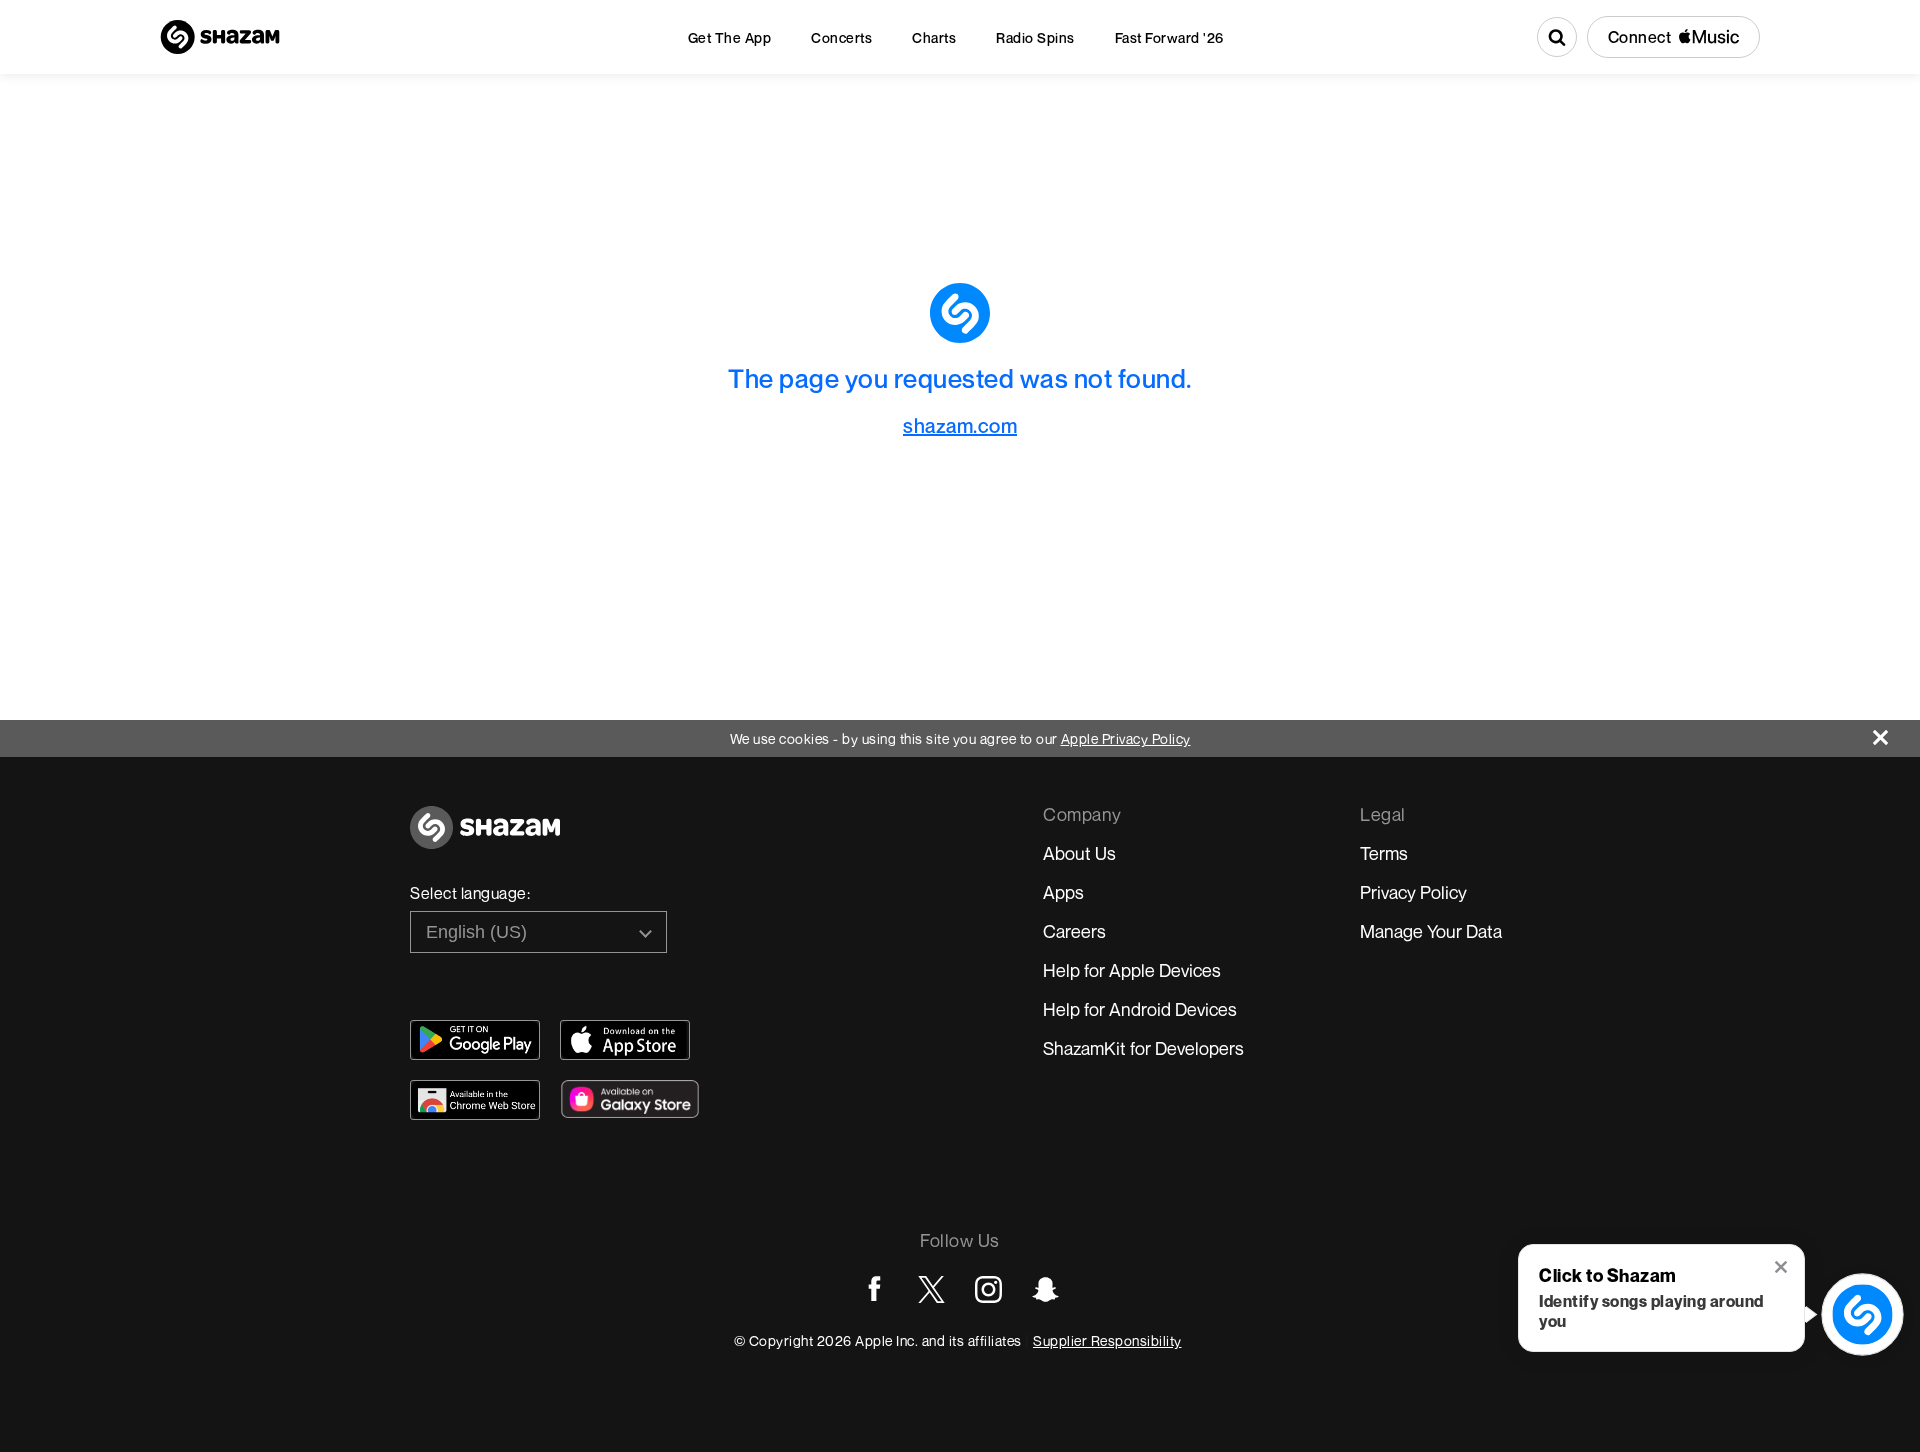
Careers (1074, 931)
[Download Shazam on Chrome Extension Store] (475, 1100)
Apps (1063, 892)
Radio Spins (1035, 37)
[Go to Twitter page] (931, 1289)
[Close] (1896, 732)
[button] (1782, 1269)
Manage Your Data (1431, 931)
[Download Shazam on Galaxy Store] (630, 1099)
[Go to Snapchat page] (1045, 1289)
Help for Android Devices (1140, 1009)
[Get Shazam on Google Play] (475, 1040)
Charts (934, 37)
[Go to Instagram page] (988, 1289)
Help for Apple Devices (1132, 970)
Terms (1384, 853)
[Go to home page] (485, 838)
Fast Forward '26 (1169, 37)
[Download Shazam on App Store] (625, 1040)
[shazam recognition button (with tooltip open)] (1862, 1314)
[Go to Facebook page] (874, 1289)
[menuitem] (730, 37)
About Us (1079, 853)
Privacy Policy (1413, 892)
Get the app (730, 37)
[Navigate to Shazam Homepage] (220, 37)
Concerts (841, 37)
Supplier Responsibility (1107, 1340)
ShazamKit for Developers (1143, 1048)
